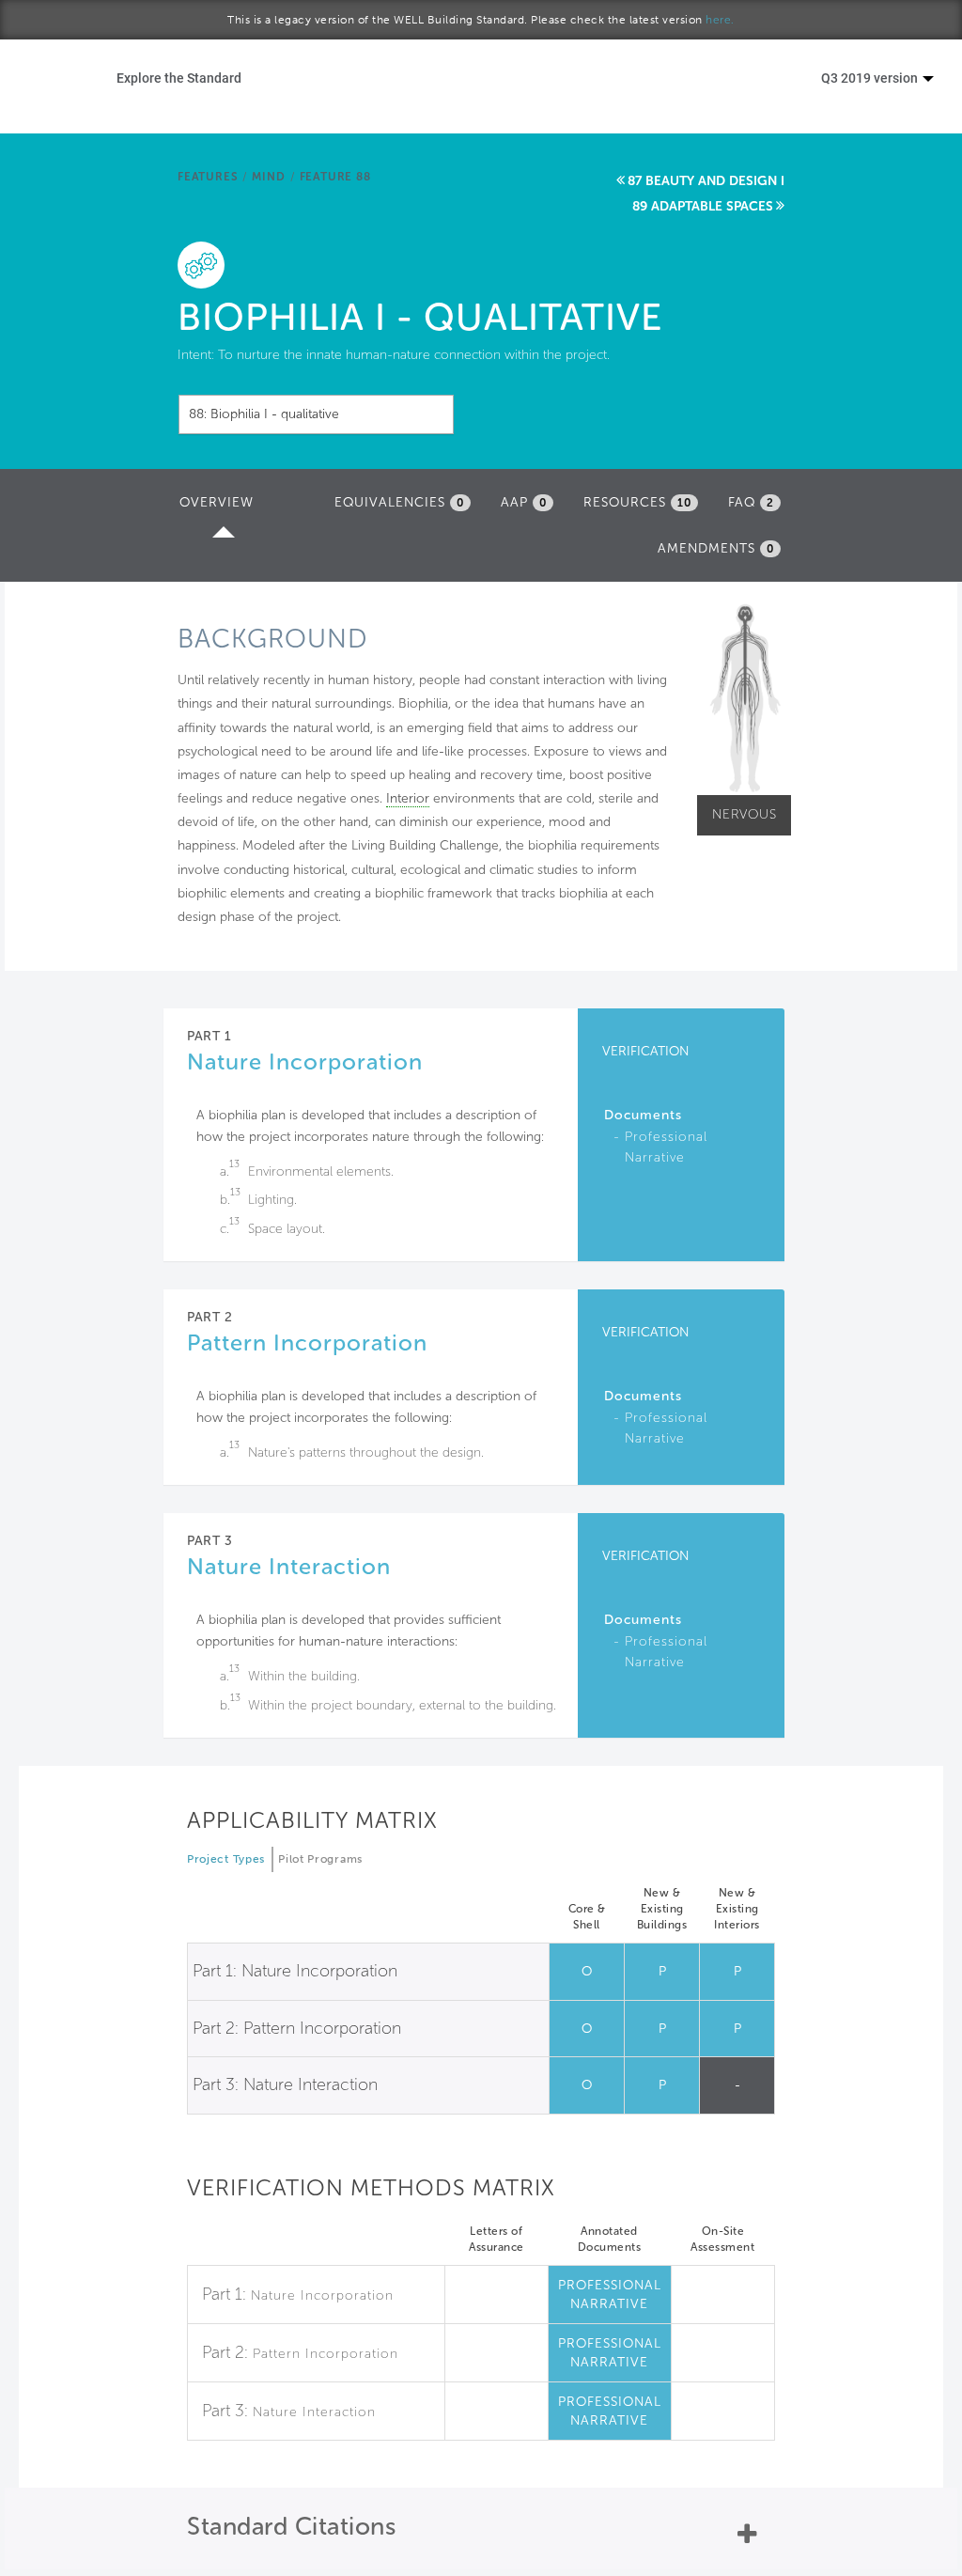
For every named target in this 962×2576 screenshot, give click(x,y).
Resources (637, 502)
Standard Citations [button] (291, 2527)
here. (720, 20)
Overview (221, 508)
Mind (268, 177)
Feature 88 (335, 177)
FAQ (751, 502)
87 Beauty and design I (706, 181)
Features (208, 177)
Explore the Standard (179, 78)
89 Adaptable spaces (703, 206)
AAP (524, 502)
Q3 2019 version (871, 78)
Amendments (716, 548)
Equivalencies (399, 502)
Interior (408, 798)
